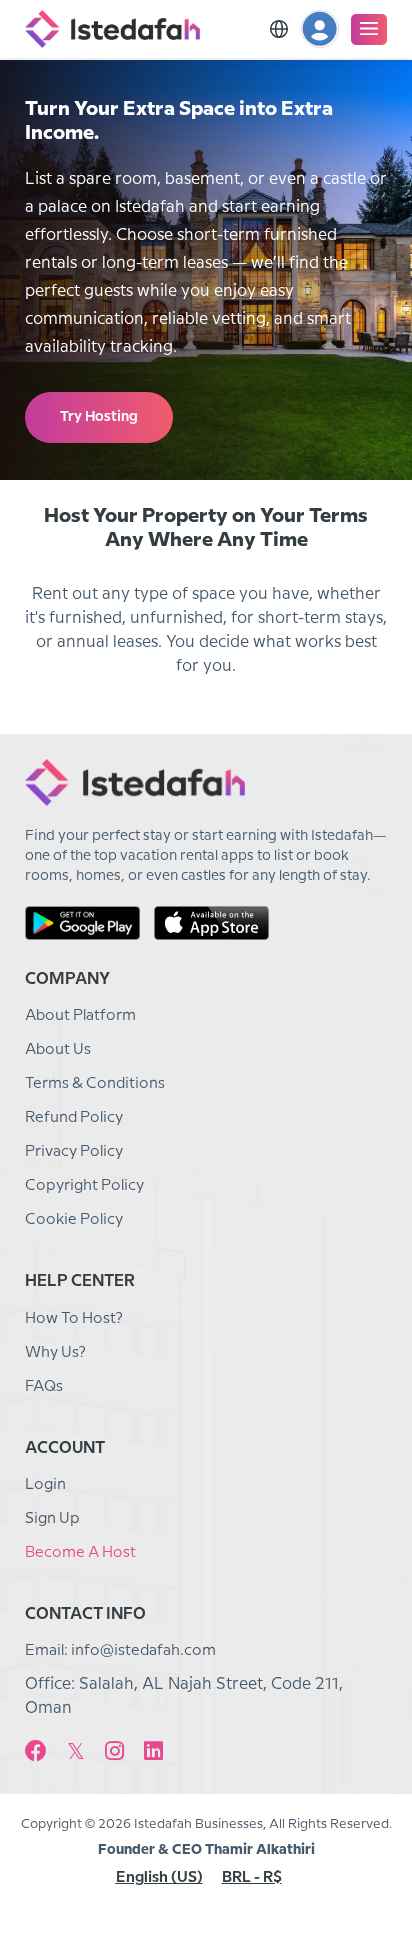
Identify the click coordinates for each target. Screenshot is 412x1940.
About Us (58, 1050)
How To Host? (74, 1319)
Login (45, 1485)
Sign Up (52, 1519)
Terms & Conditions (95, 1084)
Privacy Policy (74, 1152)
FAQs (44, 1387)
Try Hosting (99, 417)
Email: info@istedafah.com (120, 1651)
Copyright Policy (84, 1186)
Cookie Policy (74, 1220)
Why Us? (55, 1353)
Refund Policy (74, 1118)
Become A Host (80, 1553)
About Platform (80, 1016)
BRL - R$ (252, 1878)
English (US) (159, 1878)
